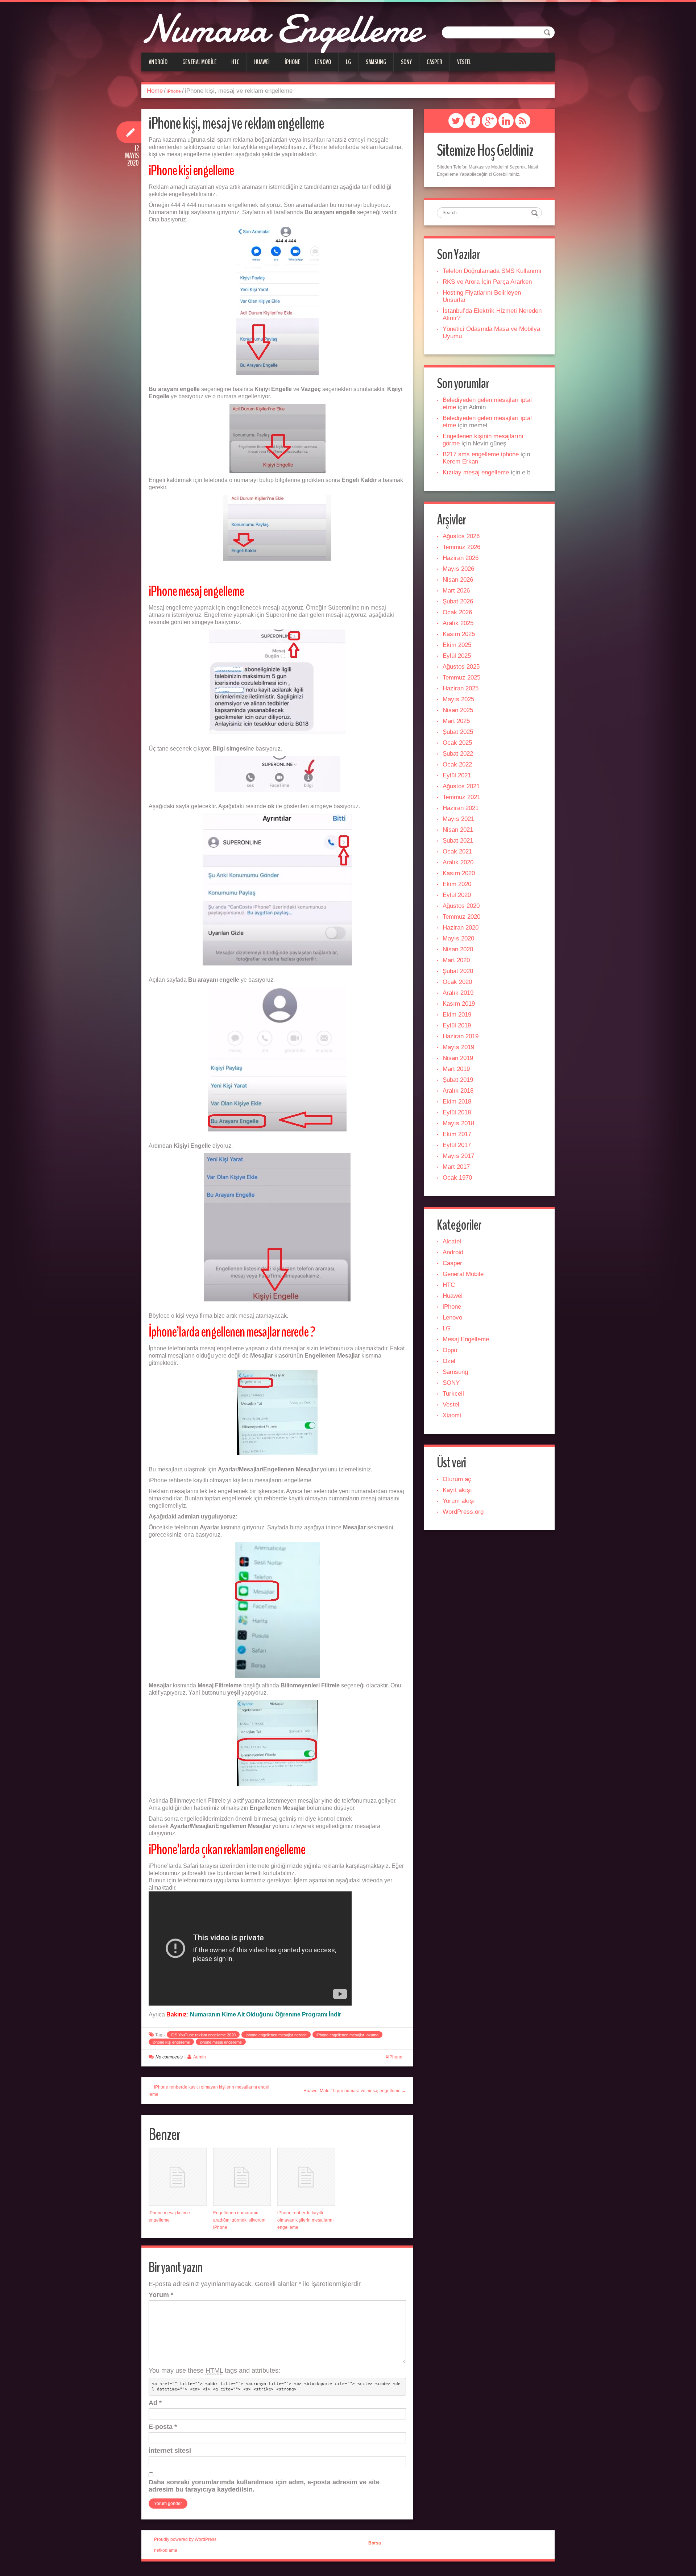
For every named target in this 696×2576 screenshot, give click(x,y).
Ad (155, 2403)
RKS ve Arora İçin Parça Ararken (487, 282)
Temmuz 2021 (461, 797)
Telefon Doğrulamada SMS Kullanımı (492, 271)
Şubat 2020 (458, 971)
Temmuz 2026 (461, 547)
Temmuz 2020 (461, 917)
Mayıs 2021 (458, 819)
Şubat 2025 (458, 732)
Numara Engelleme (281, 29)
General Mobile (199, 62)
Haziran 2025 (461, 688)
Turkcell (453, 1394)
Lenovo (323, 62)
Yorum (161, 2295)
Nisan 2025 (458, 710)
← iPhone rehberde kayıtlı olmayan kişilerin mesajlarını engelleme (209, 2091)
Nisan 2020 (458, 949)
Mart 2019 (456, 1069)
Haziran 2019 (461, 1036)
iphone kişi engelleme (171, 2042)
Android (158, 62)
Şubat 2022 (458, 754)
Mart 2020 (456, 960)
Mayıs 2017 (458, 1156)
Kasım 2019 (459, 1004)
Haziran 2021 (461, 808)
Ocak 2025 (457, 743)
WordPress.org (463, 1512)
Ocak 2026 (457, 612)
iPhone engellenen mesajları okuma (347, 2035)
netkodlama (166, 2550)
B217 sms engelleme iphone (481, 454)
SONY (406, 62)
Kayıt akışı (457, 1490)
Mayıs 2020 (458, 938)
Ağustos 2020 (461, 906)
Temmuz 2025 (461, 678)
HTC (235, 62)
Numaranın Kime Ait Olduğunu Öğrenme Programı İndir (266, 2014)
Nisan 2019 (458, 1058)
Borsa (375, 2543)
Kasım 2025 (459, 634)
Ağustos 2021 (461, 786)
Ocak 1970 (457, 1178)
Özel (449, 1361)
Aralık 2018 (458, 1091)
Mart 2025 (456, 721)
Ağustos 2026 (461, 536)
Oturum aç (457, 1479)
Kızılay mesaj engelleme (476, 472)
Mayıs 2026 (458, 569)
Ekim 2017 (457, 1134)
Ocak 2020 (457, 982)
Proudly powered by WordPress (185, 2539)
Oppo (450, 1350)
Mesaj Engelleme (466, 1339)
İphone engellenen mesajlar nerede (276, 2035)
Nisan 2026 (458, 580)
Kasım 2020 (459, 873)
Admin (200, 2057)
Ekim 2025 (457, 645)
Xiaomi (452, 1415)
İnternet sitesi (170, 2451)
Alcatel (452, 1241)
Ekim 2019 (457, 1015)
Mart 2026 (456, 591)
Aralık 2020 (458, 862)
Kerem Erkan (460, 462)
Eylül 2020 (457, 895)
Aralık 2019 (458, 993)
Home (155, 91)
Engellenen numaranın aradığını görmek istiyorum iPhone (239, 2220)
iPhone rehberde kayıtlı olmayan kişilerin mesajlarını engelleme (305, 2220)
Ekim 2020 (457, 884)
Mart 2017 (456, 1167)
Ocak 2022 (457, 765)
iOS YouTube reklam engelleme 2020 (203, 2035)
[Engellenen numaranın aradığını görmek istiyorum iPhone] (242, 2177)
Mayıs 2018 (458, 1123)
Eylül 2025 (457, 656)
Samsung (376, 62)
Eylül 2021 (457, 775)
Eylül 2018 (457, 1112)
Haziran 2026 (461, 558)
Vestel (464, 62)
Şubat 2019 (458, 1080)
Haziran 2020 (461, 928)
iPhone (292, 62)
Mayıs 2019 (458, 1047)
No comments (169, 2057)
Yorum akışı (459, 1501)
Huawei (262, 62)
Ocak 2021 (457, 851)
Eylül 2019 (457, 1025)
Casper (434, 62)
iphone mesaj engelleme (221, 2042)
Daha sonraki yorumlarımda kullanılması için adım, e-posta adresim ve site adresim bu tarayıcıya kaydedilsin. (264, 2486)
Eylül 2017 (457, 1145)
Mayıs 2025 (458, 699)
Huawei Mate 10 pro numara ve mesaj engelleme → (355, 2091)
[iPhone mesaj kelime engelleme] (178, 2177)
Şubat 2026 (458, 601)
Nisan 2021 (458, 830)
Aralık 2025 (458, 623)
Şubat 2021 (458, 841)
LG (348, 62)
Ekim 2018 (457, 1102)
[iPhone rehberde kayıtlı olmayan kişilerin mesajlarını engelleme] (306, 2177)
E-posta (163, 2427)
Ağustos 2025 (461, 667)
